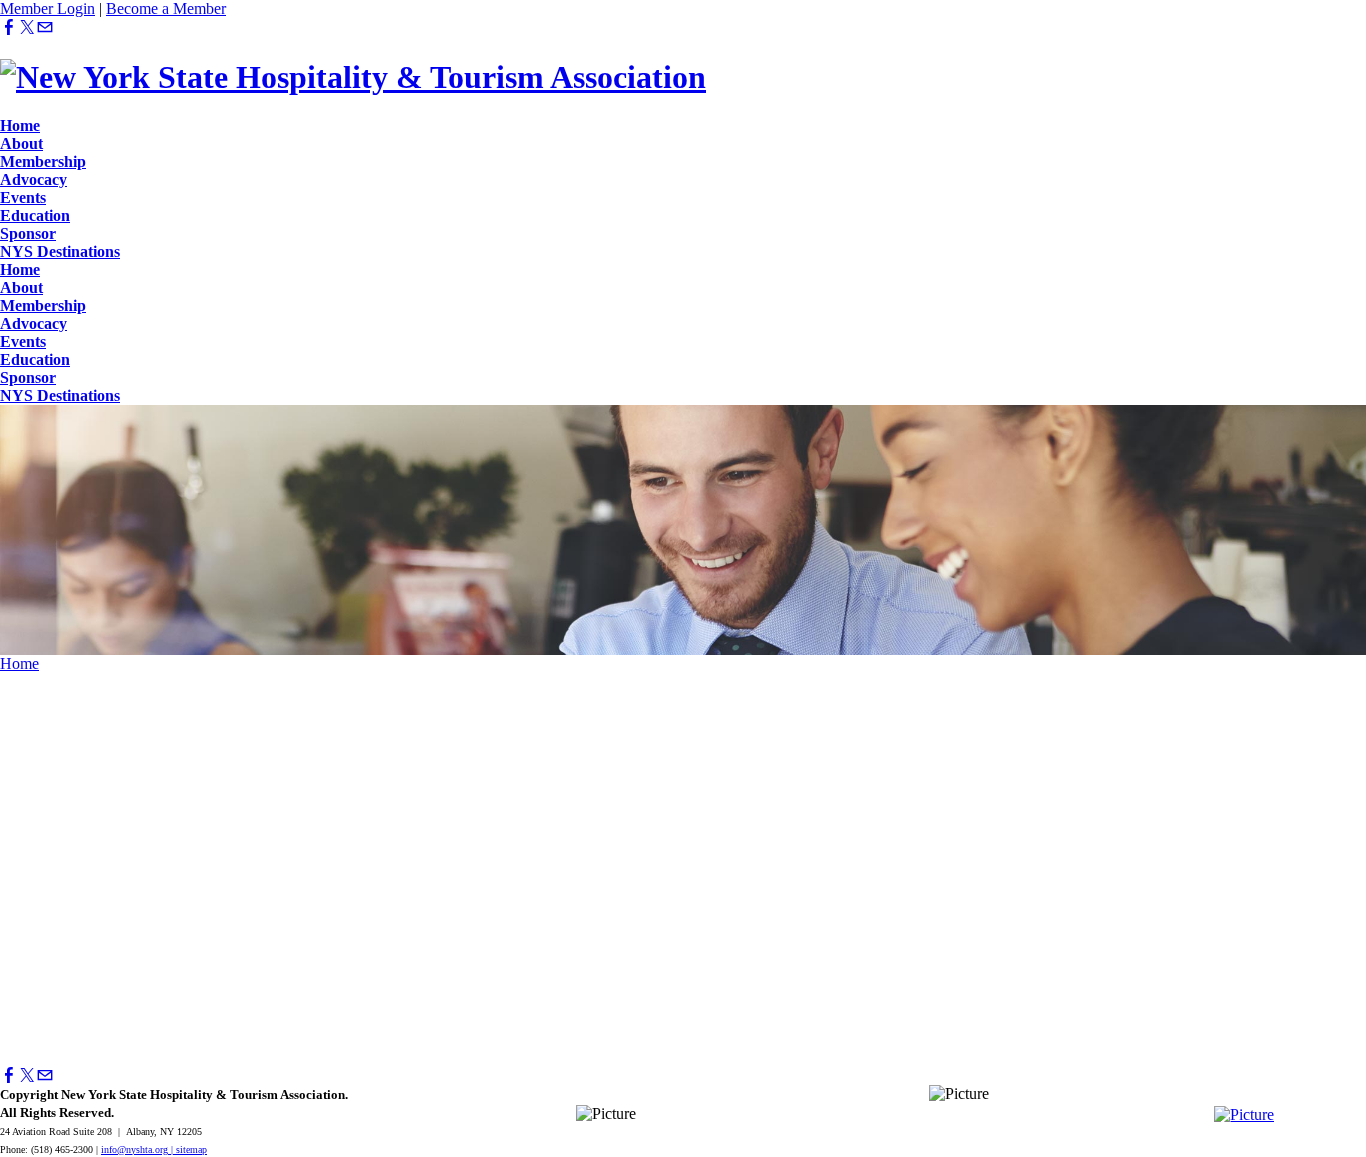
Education (35, 215)
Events (23, 197)
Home (20, 125)
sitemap (191, 1149)
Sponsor (28, 233)
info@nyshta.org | (138, 1149)
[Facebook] (9, 27)
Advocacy (33, 179)
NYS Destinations (60, 251)
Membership (43, 161)
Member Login (47, 8)
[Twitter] (27, 27)
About (21, 143)
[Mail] (45, 27)
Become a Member (166, 8)
